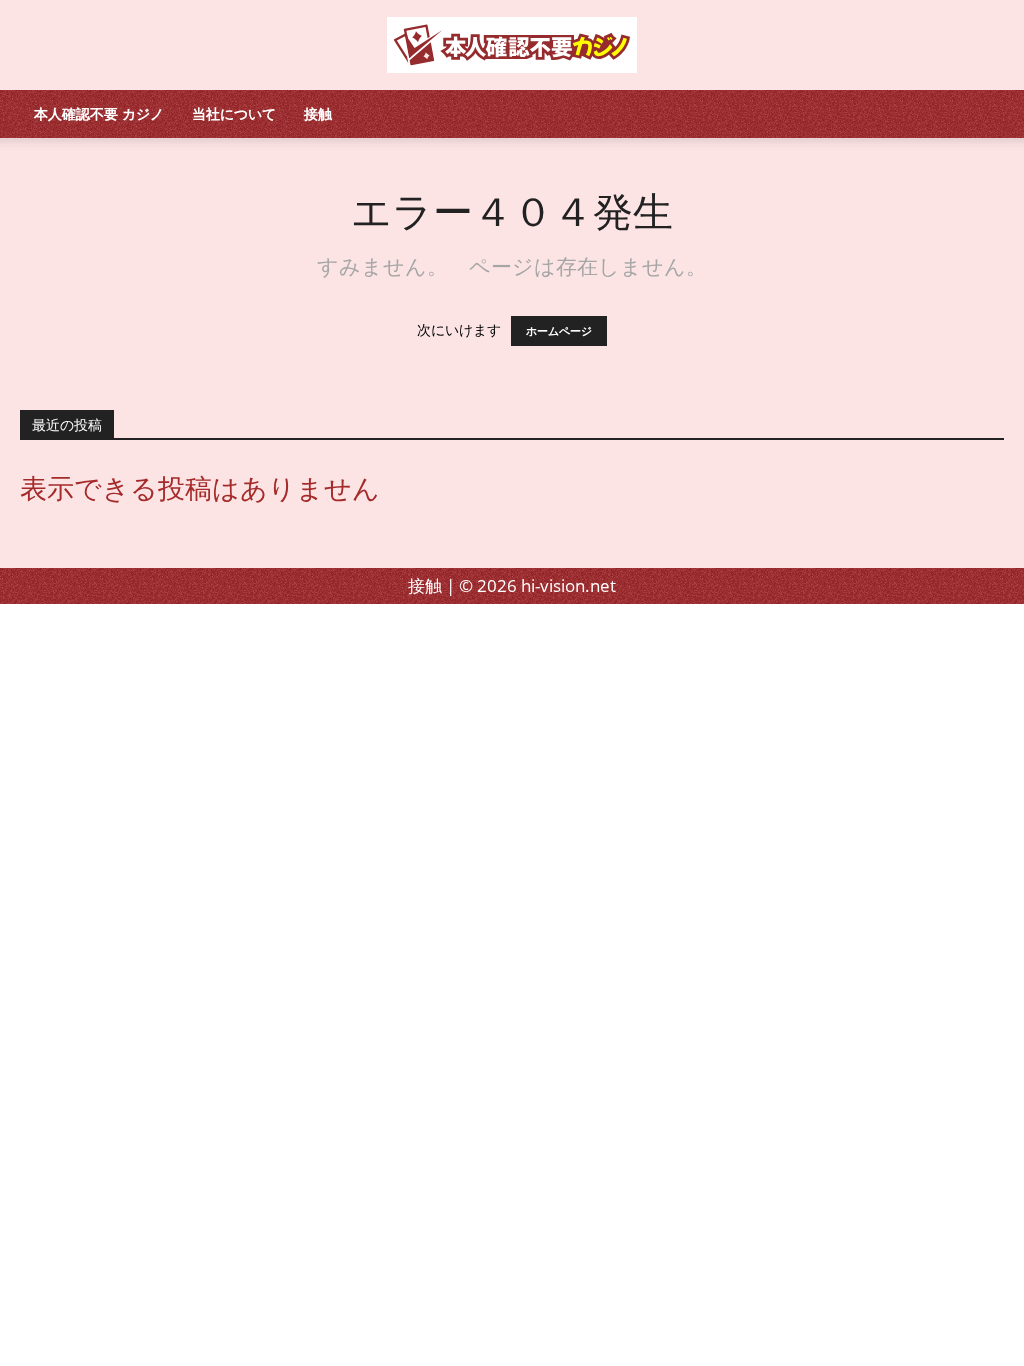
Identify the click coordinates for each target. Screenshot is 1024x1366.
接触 (318, 113)
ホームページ (559, 331)
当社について (234, 113)
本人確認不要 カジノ (99, 113)
